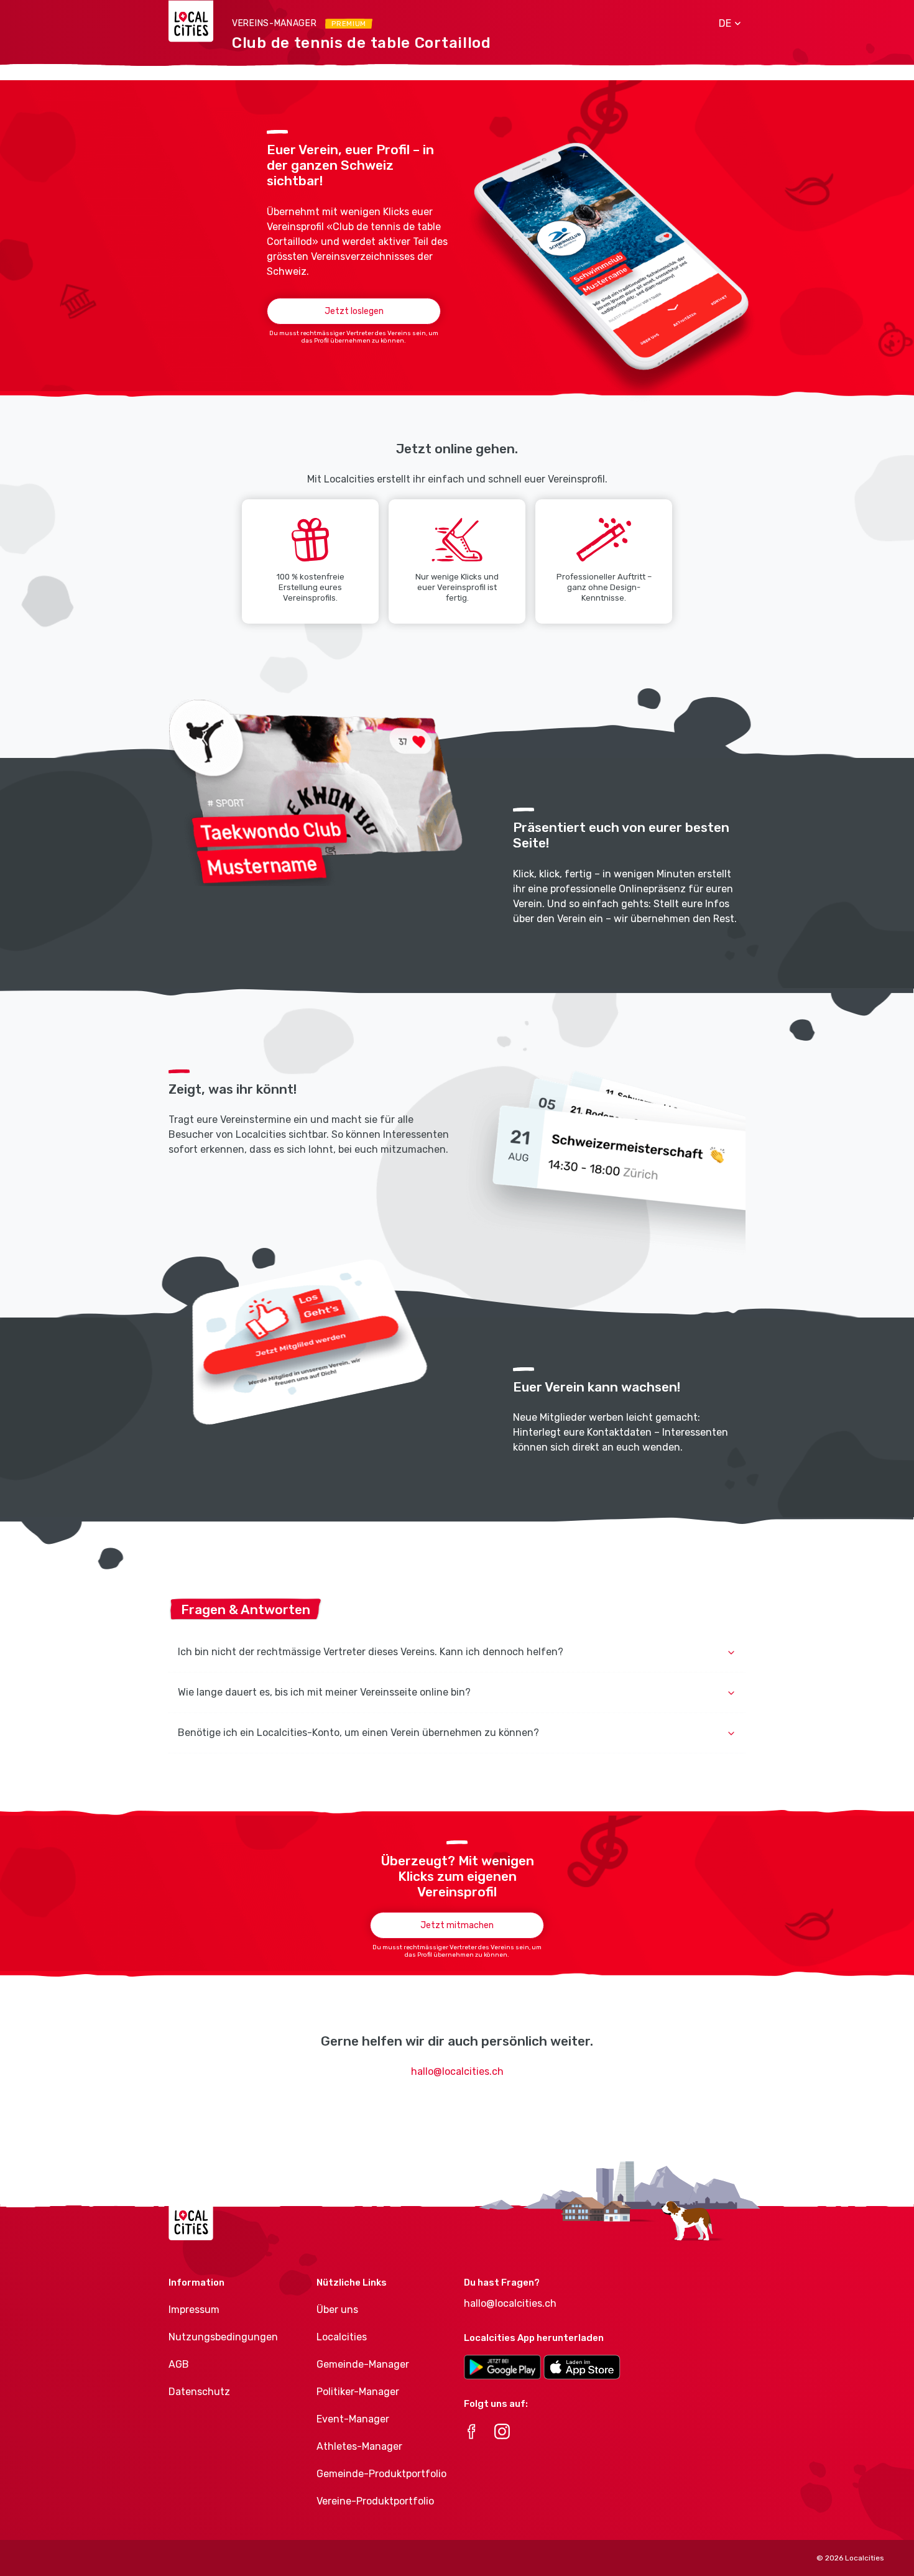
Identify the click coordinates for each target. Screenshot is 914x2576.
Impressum (194, 2310)
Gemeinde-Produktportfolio (381, 2474)
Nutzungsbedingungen (223, 2337)
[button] (725, 24)
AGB (179, 2364)
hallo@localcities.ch (457, 2071)
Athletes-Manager (359, 2446)
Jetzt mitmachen (457, 1925)
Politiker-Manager (358, 2392)
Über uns (337, 2310)
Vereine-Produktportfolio (375, 2501)
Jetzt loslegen (354, 311)
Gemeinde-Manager (363, 2364)
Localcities (342, 2337)
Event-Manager (353, 2419)
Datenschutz (199, 2392)
